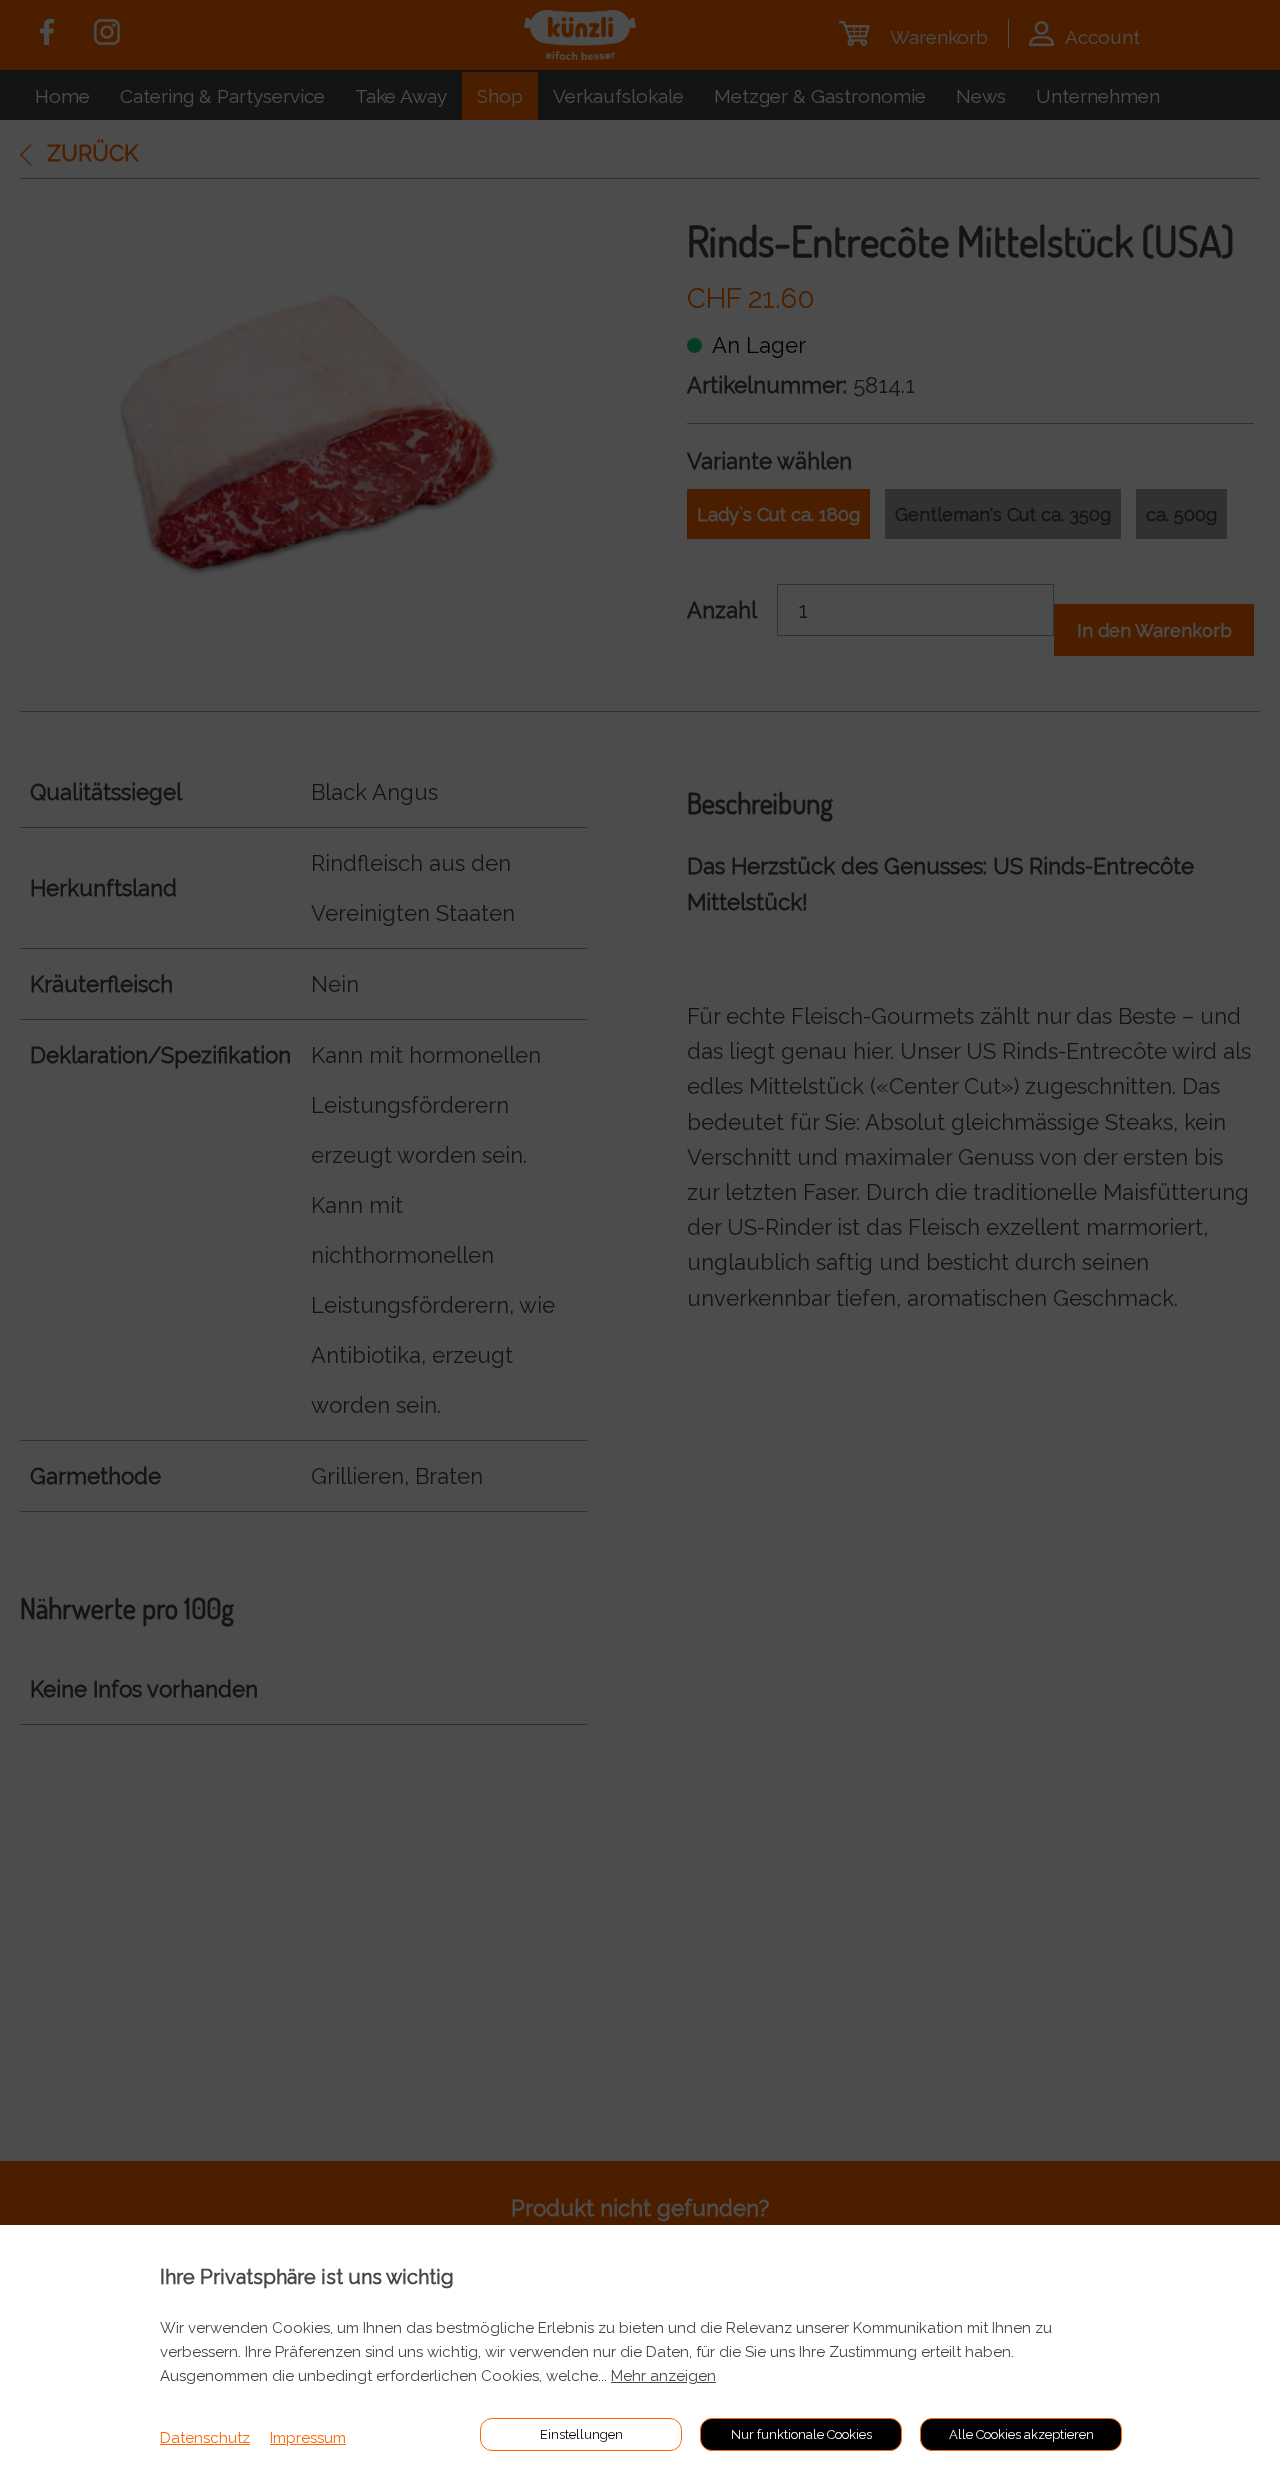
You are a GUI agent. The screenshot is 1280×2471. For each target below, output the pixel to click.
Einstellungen (581, 2434)
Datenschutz (205, 2438)
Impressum (308, 2438)
